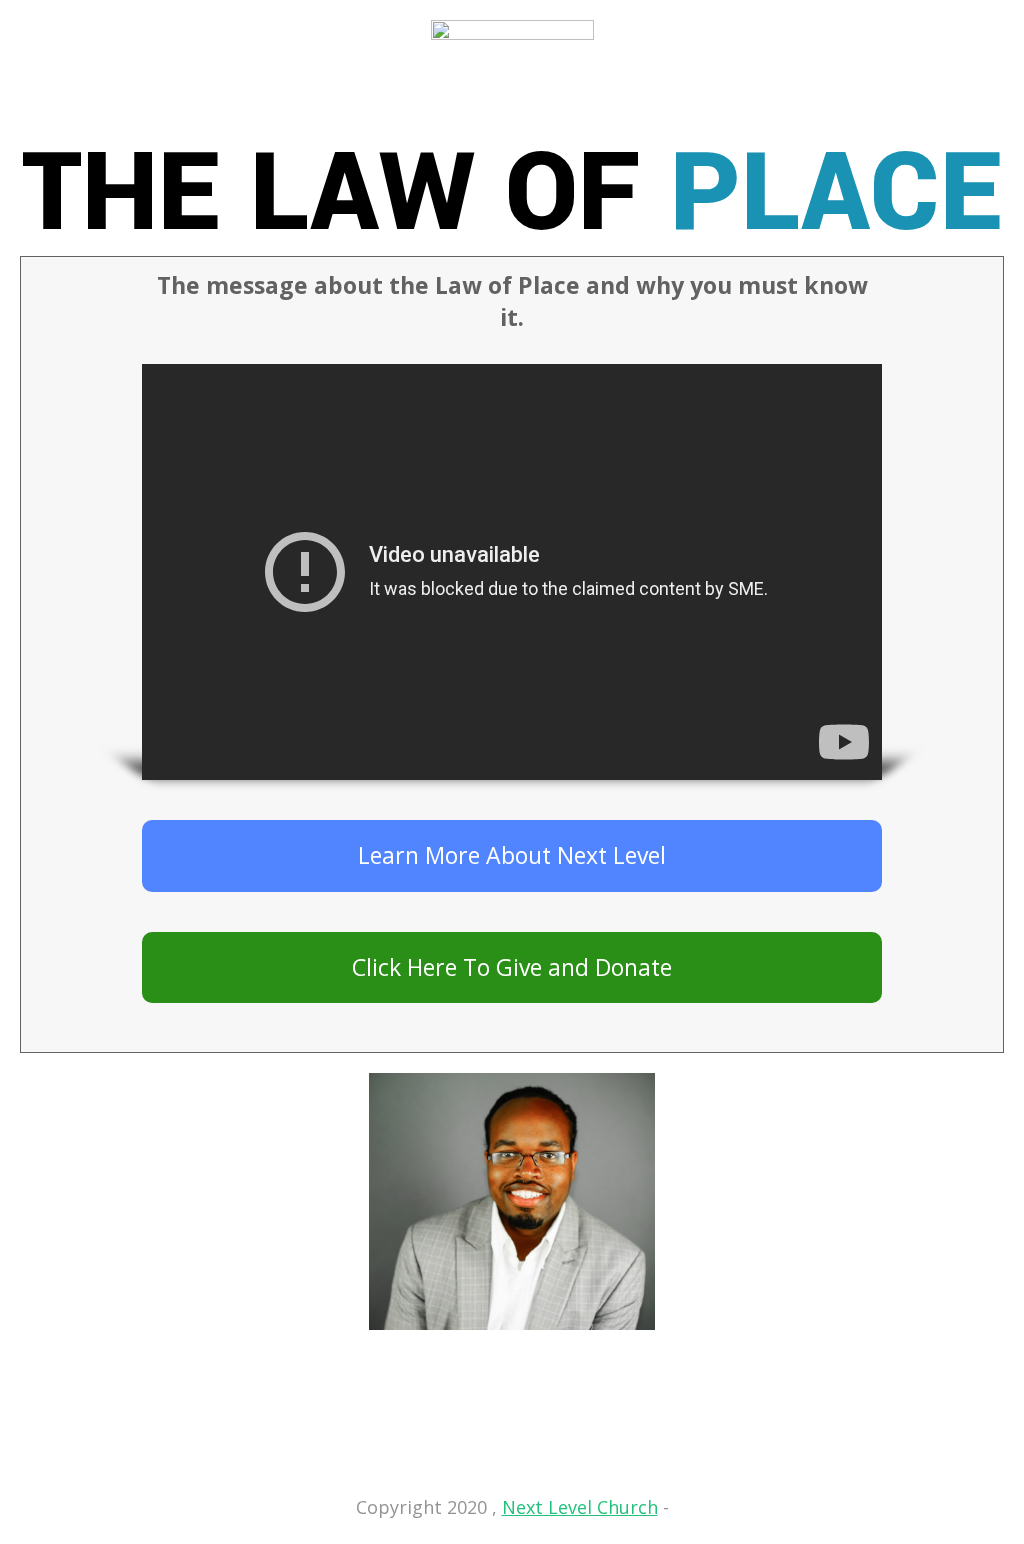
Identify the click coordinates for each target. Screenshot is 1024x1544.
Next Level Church (580, 1507)
